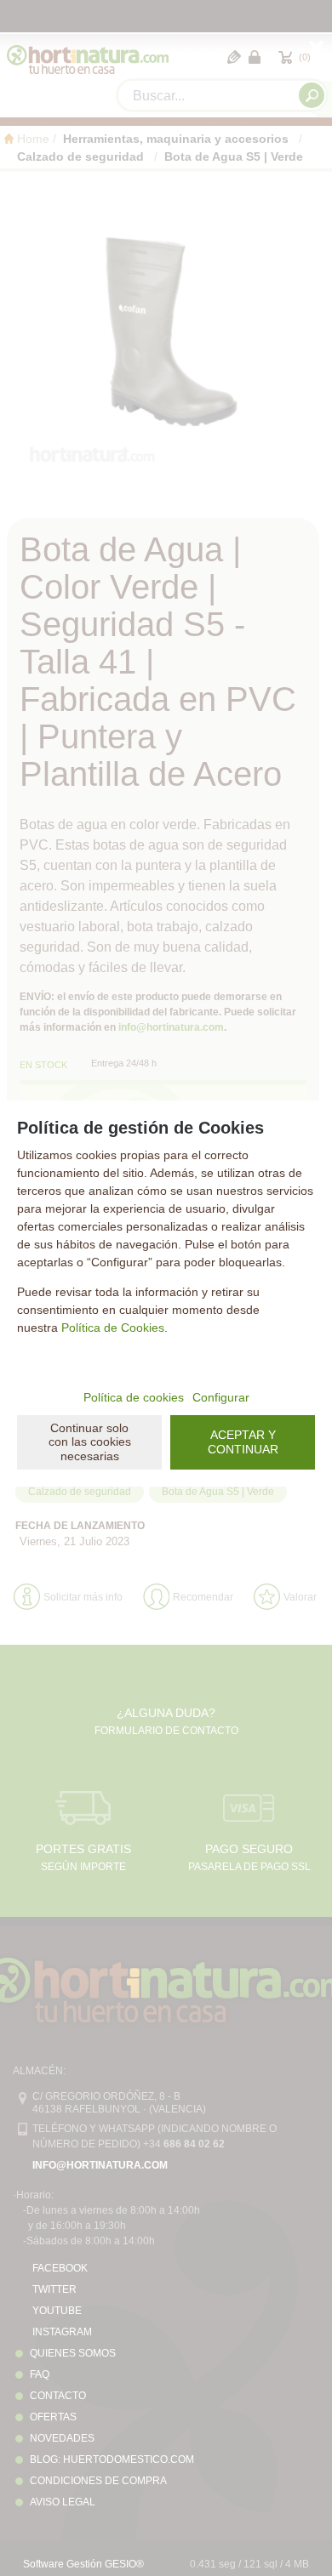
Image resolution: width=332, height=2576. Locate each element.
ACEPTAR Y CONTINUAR (243, 1442)
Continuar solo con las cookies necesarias (90, 1442)
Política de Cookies (113, 1328)
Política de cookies (134, 1397)
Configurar (221, 1397)
